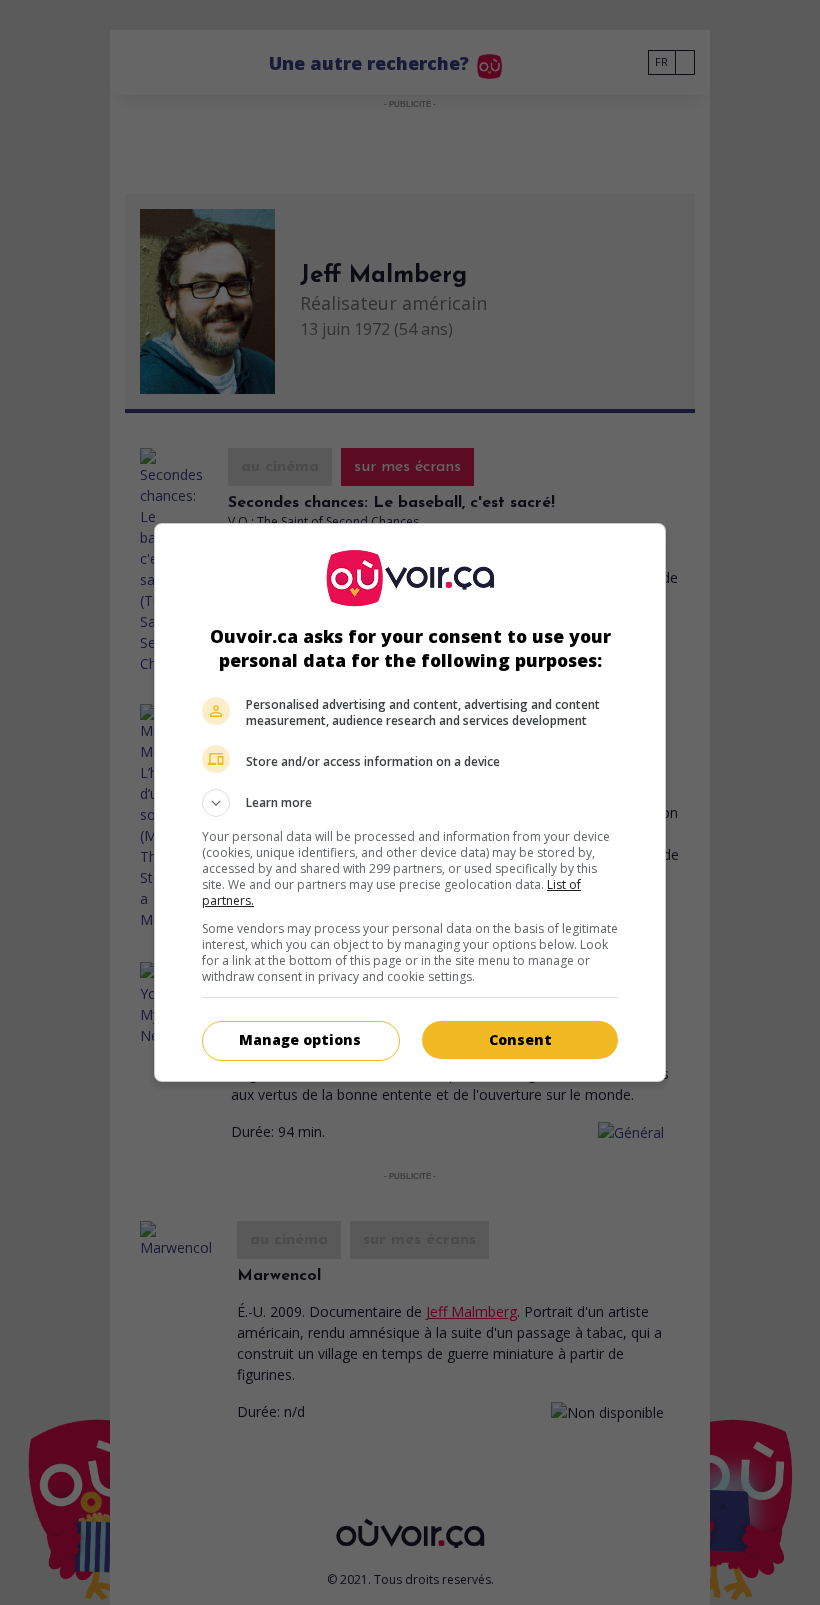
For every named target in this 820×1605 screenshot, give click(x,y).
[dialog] (410, 802)
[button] (410, 803)
